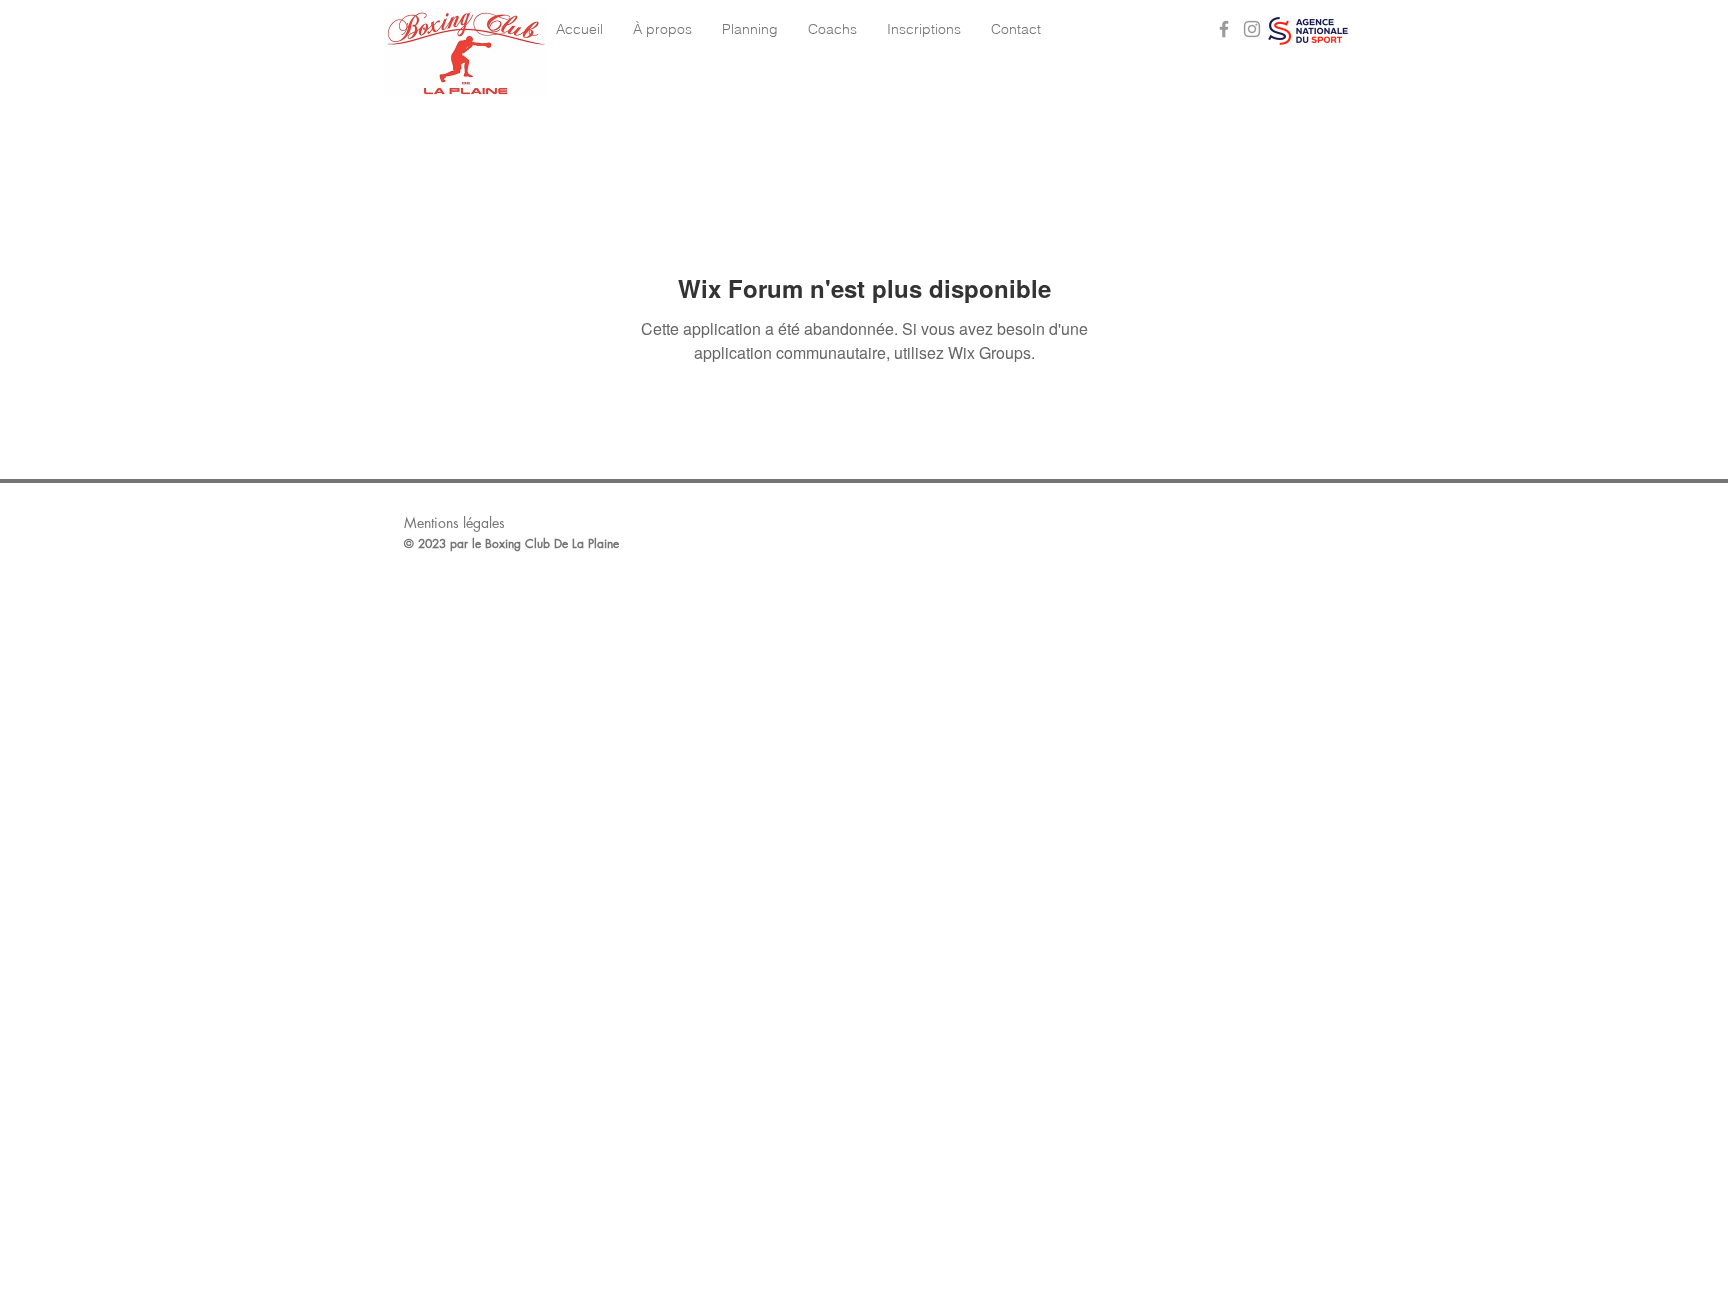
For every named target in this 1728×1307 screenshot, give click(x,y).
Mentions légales (454, 522)
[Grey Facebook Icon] (1224, 29)
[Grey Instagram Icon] (1252, 29)
